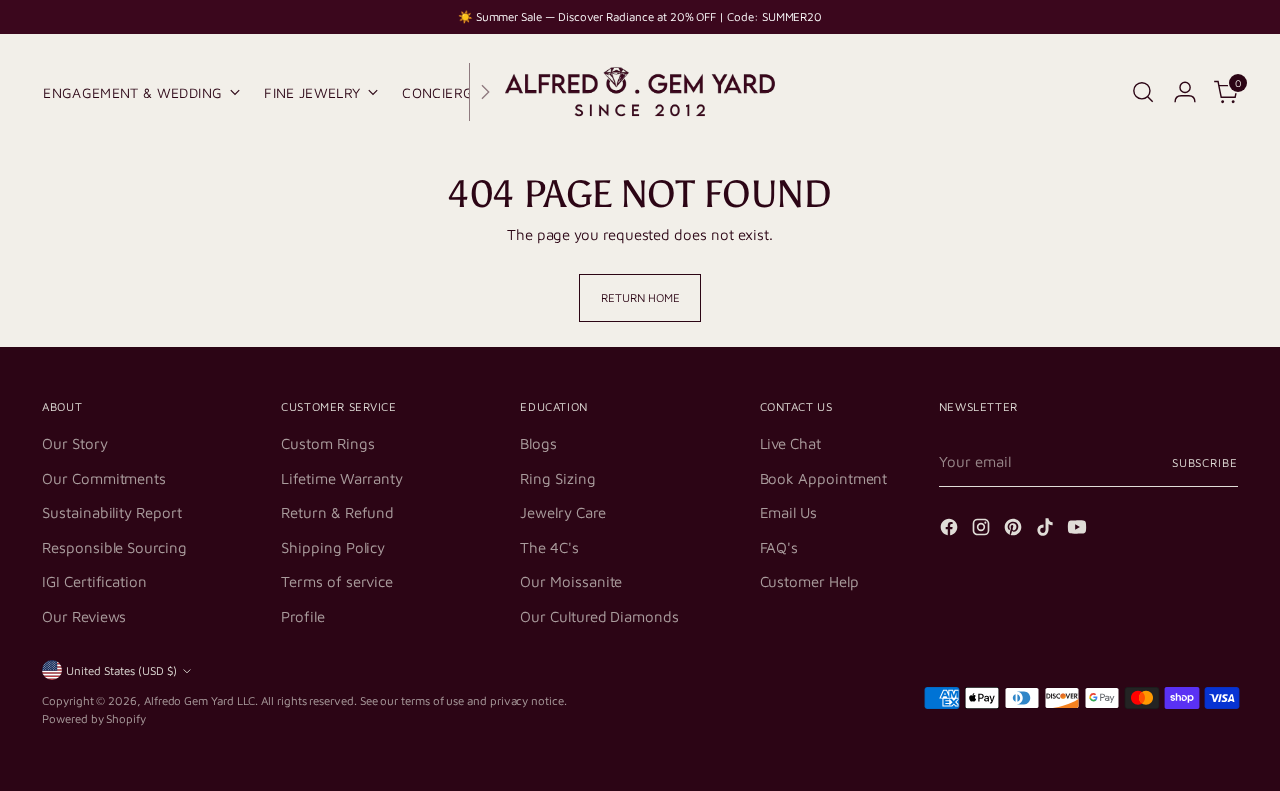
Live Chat (790, 443)
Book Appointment (824, 478)
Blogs (538, 443)
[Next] (485, 92)
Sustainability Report (111, 512)
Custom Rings (327, 443)
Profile (302, 616)
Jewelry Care (562, 512)
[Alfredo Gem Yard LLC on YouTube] (1079, 530)
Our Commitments (104, 478)
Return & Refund (337, 512)
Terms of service (337, 581)
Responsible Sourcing (114, 547)
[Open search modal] (1143, 92)
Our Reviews (84, 616)
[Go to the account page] (1185, 92)
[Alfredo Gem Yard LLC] (640, 92)
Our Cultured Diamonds (599, 616)
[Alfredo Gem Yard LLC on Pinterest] (1015, 530)
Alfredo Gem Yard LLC (200, 700)
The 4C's (549, 547)
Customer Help (809, 581)
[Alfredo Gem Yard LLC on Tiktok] (1047, 530)
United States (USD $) (121, 670)
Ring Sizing (557, 478)
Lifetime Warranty (342, 478)
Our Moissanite (571, 581)
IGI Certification (94, 581)
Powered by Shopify (94, 718)
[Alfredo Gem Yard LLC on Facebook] (951, 530)
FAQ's (779, 547)
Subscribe (1205, 462)
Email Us (788, 512)
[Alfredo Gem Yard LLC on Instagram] (983, 530)
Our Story (74, 443)
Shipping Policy (333, 547)
